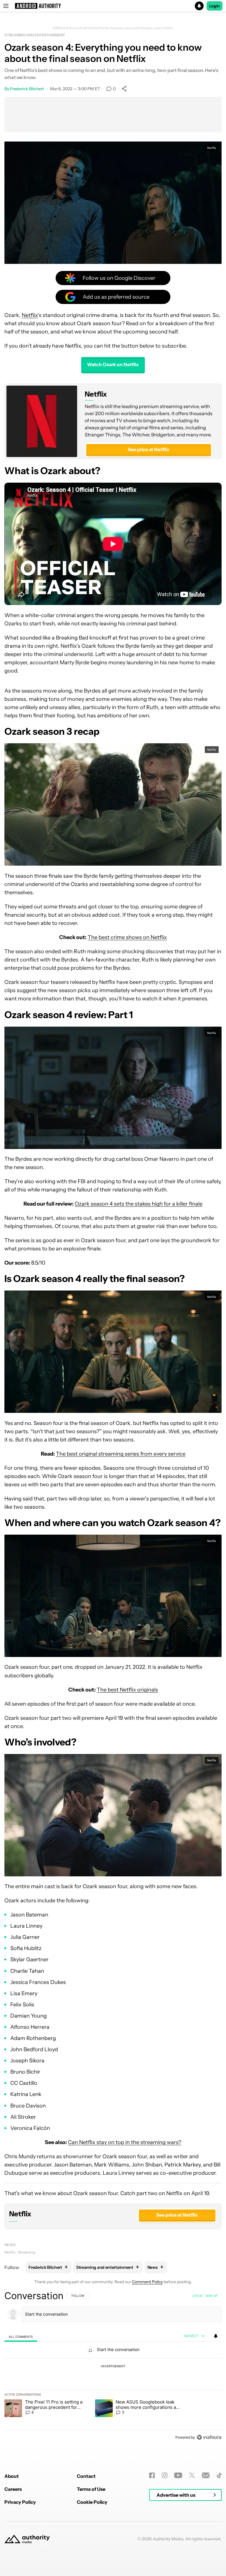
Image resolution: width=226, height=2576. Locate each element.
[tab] (21, 2336)
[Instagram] (165, 2475)
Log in (197, 2296)
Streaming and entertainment (35, 35)
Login (215, 6)
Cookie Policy (92, 2502)
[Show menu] (6, 6)
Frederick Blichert (27, 89)
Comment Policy (147, 2282)
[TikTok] (219, 2475)
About (12, 2476)
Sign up (212, 2296)
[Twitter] (192, 2475)
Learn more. (164, 28)
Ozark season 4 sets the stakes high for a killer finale (139, 1204)
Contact (86, 2476)
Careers (13, 2489)
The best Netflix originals (127, 1690)
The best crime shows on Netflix (127, 937)
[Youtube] (178, 2475)
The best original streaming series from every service (121, 1454)
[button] (113, 6)
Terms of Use (91, 2489)
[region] (113, 2366)
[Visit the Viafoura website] (209, 2437)
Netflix (30, 315)
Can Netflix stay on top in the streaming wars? (125, 2142)
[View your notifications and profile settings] (216, 2336)
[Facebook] (152, 2475)
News (10, 2245)
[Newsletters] (206, 2475)
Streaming (26, 2252)
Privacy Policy (20, 2502)
